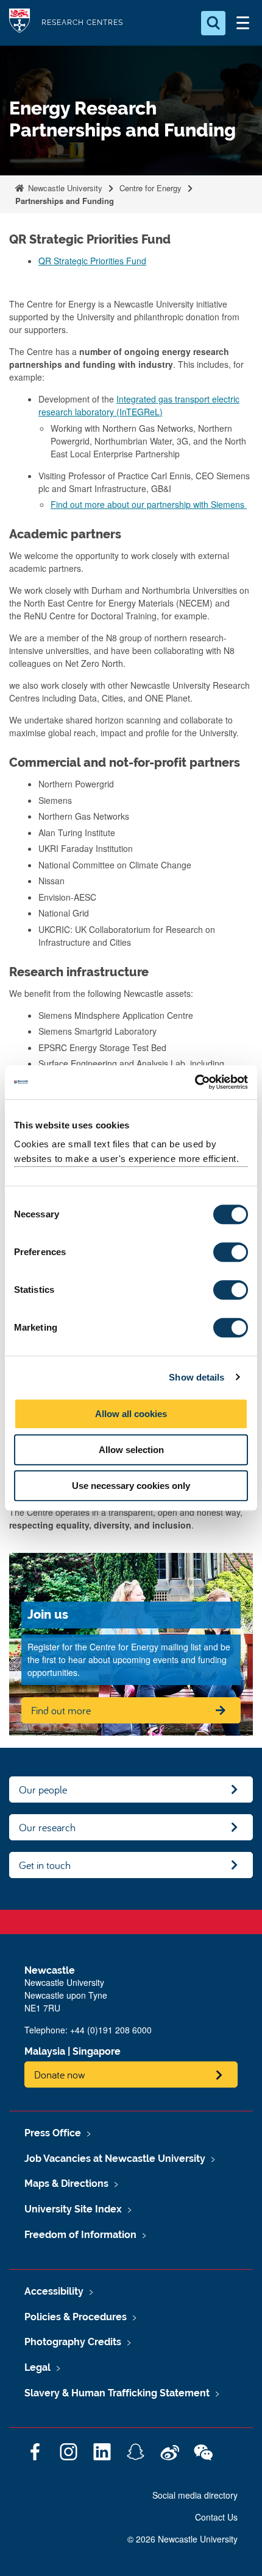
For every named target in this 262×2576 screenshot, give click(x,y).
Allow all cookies (131, 1414)
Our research (47, 1827)
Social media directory (195, 2495)
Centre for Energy (150, 188)
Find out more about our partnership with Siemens (149, 504)
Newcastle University (64, 188)
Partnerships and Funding (65, 201)
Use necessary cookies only (131, 1486)
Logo (19, 23)
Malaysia (45, 2051)
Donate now (60, 2075)
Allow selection (131, 1450)
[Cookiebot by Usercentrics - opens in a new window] (195, 1082)
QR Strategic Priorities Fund (92, 261)
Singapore (97, 2051)
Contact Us (216, 2517)
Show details (196, 1377)
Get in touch (45, 1865)
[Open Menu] (243, 23)
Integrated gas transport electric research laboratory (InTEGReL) (139, 405)
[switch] (231, 1252)
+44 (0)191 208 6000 (111, 2030)
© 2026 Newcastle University (182, 2539)
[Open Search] (213, 23)
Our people (43, 1789)
